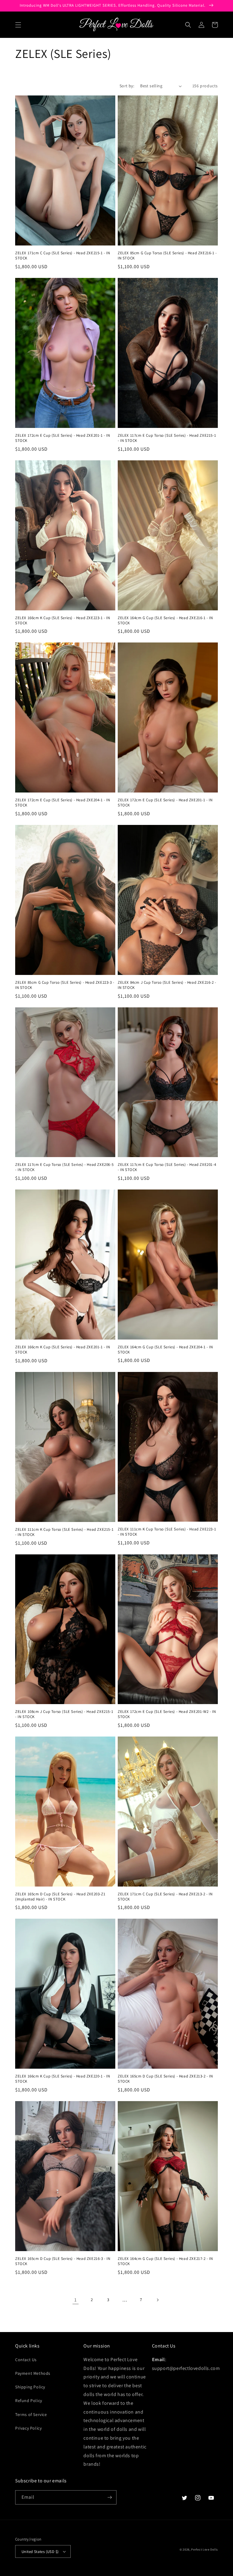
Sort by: (127, 86)
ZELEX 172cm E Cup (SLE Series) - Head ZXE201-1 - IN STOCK (63, 438)
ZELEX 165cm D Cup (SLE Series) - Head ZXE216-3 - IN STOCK (63, 2261)
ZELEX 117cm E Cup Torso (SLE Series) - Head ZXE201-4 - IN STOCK (167, 1167)
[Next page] (157, 2300)
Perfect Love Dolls (204, 2549)
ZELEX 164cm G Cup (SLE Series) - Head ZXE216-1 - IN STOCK (165, 621)
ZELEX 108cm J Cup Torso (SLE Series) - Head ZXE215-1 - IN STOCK (64, 1714)
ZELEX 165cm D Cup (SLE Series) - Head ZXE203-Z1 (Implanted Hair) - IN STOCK (60, 1897)
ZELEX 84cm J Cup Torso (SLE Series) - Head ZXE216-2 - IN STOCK (167, 985)
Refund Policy (29, 2401)
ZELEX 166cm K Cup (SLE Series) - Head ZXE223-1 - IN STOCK (63, 621)
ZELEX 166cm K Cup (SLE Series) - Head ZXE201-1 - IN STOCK (63, 1350)
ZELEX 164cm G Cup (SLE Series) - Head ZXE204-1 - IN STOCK (165, 1350)
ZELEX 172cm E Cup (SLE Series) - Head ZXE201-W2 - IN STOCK (167, 1714)
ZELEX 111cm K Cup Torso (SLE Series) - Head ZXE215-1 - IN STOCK (64, 1532)
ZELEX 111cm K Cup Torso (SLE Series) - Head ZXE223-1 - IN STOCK (167, 1532)
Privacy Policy (28, 2428)
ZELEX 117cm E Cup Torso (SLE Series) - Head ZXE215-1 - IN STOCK (167, 438)
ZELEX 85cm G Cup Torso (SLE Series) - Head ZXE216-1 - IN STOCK (167, 256)
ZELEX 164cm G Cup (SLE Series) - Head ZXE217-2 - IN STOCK (165, 2261)
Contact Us (26, 2360)
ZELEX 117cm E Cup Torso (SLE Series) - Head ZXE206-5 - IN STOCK (64, 1167)
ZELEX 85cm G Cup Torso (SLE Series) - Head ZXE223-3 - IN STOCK (65, 985)
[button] (18, 25)
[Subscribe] (110, 2497)
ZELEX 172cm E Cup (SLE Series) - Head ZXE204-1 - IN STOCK (63, 803)
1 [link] (76, 2300)
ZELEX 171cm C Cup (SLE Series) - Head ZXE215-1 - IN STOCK (63, 256)
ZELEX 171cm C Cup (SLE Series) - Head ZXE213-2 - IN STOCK (165, 1897)
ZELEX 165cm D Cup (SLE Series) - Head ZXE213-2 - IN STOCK (165, 2079)
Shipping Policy (30, 2387)
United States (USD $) (40, 2552)
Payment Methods (33, 2373)
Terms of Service (31, 2414)
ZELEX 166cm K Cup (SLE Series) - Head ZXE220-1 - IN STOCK (63, 2079)
